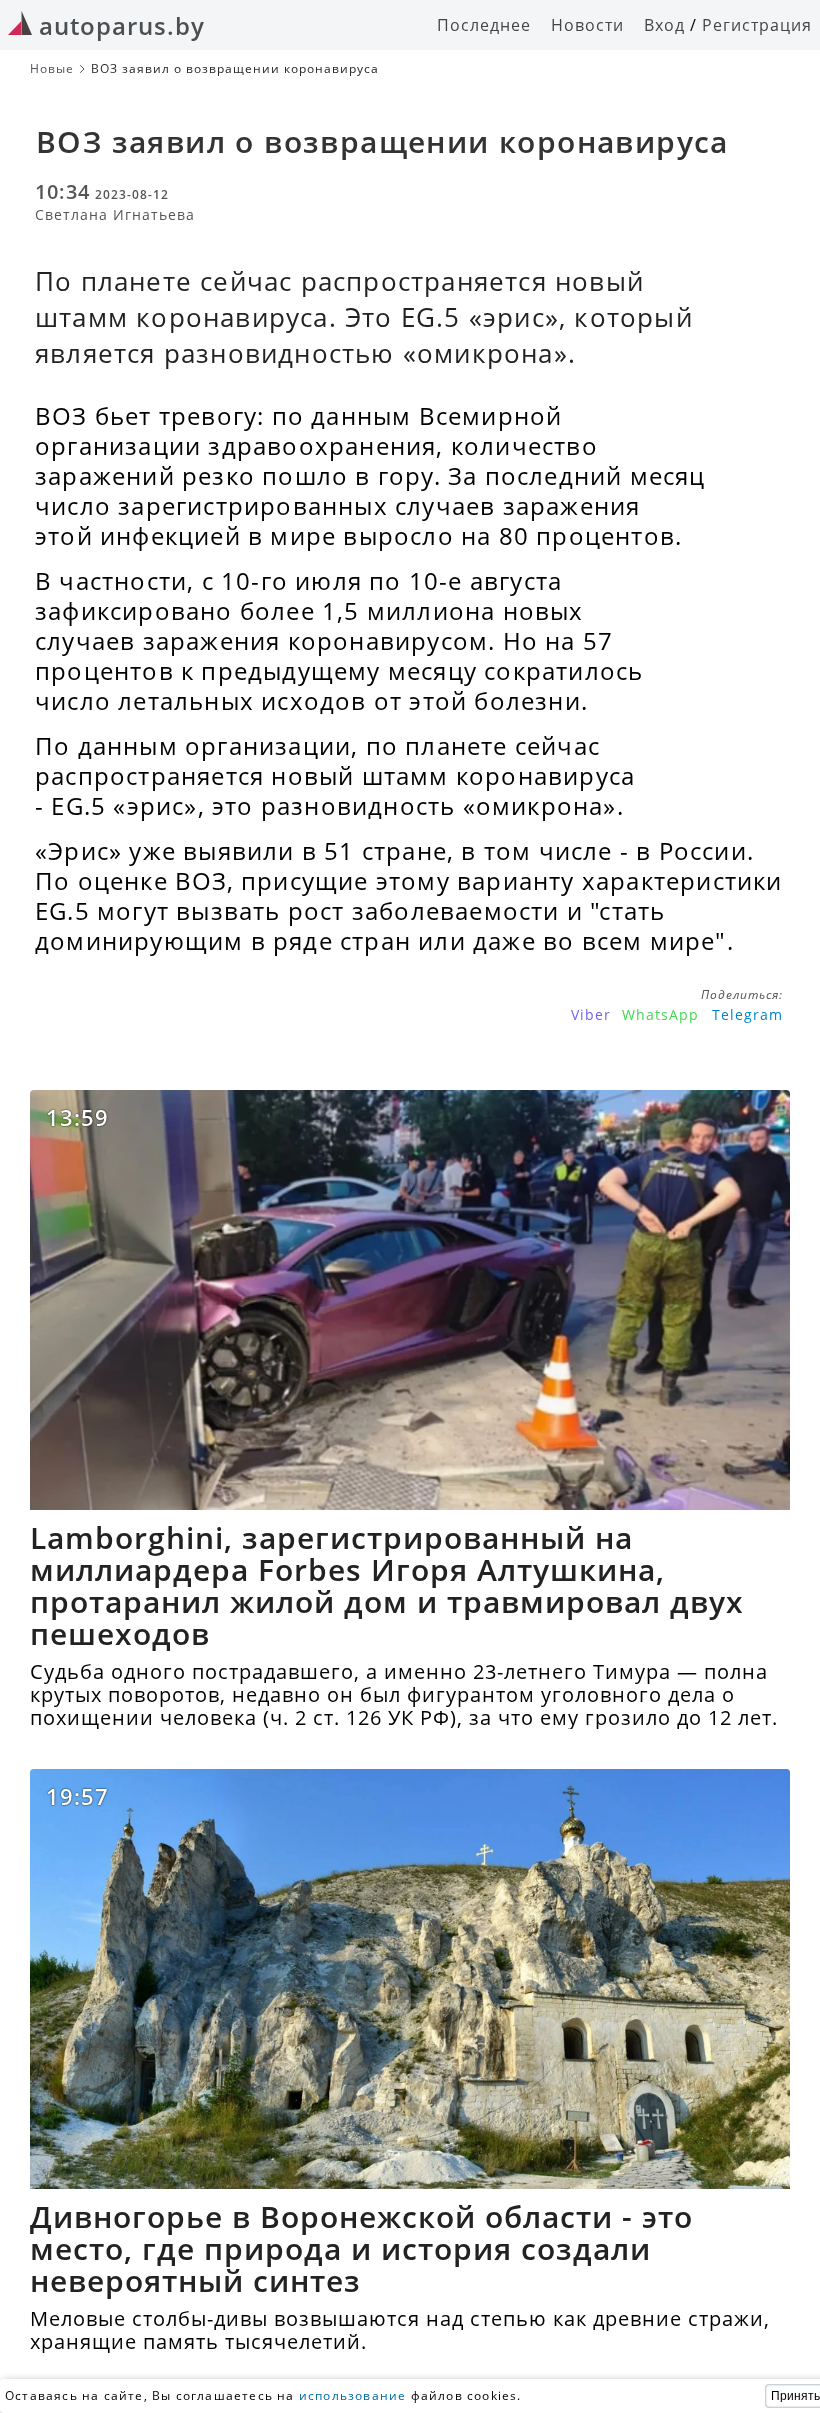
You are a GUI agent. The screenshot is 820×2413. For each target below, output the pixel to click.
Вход (664, 25)
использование (353, 2395)
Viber (591, 1014)
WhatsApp (660, 1014)
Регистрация (757, 25)
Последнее (484, 25)
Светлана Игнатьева (115, 214)
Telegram (747, 1014)
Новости (587, 25)
